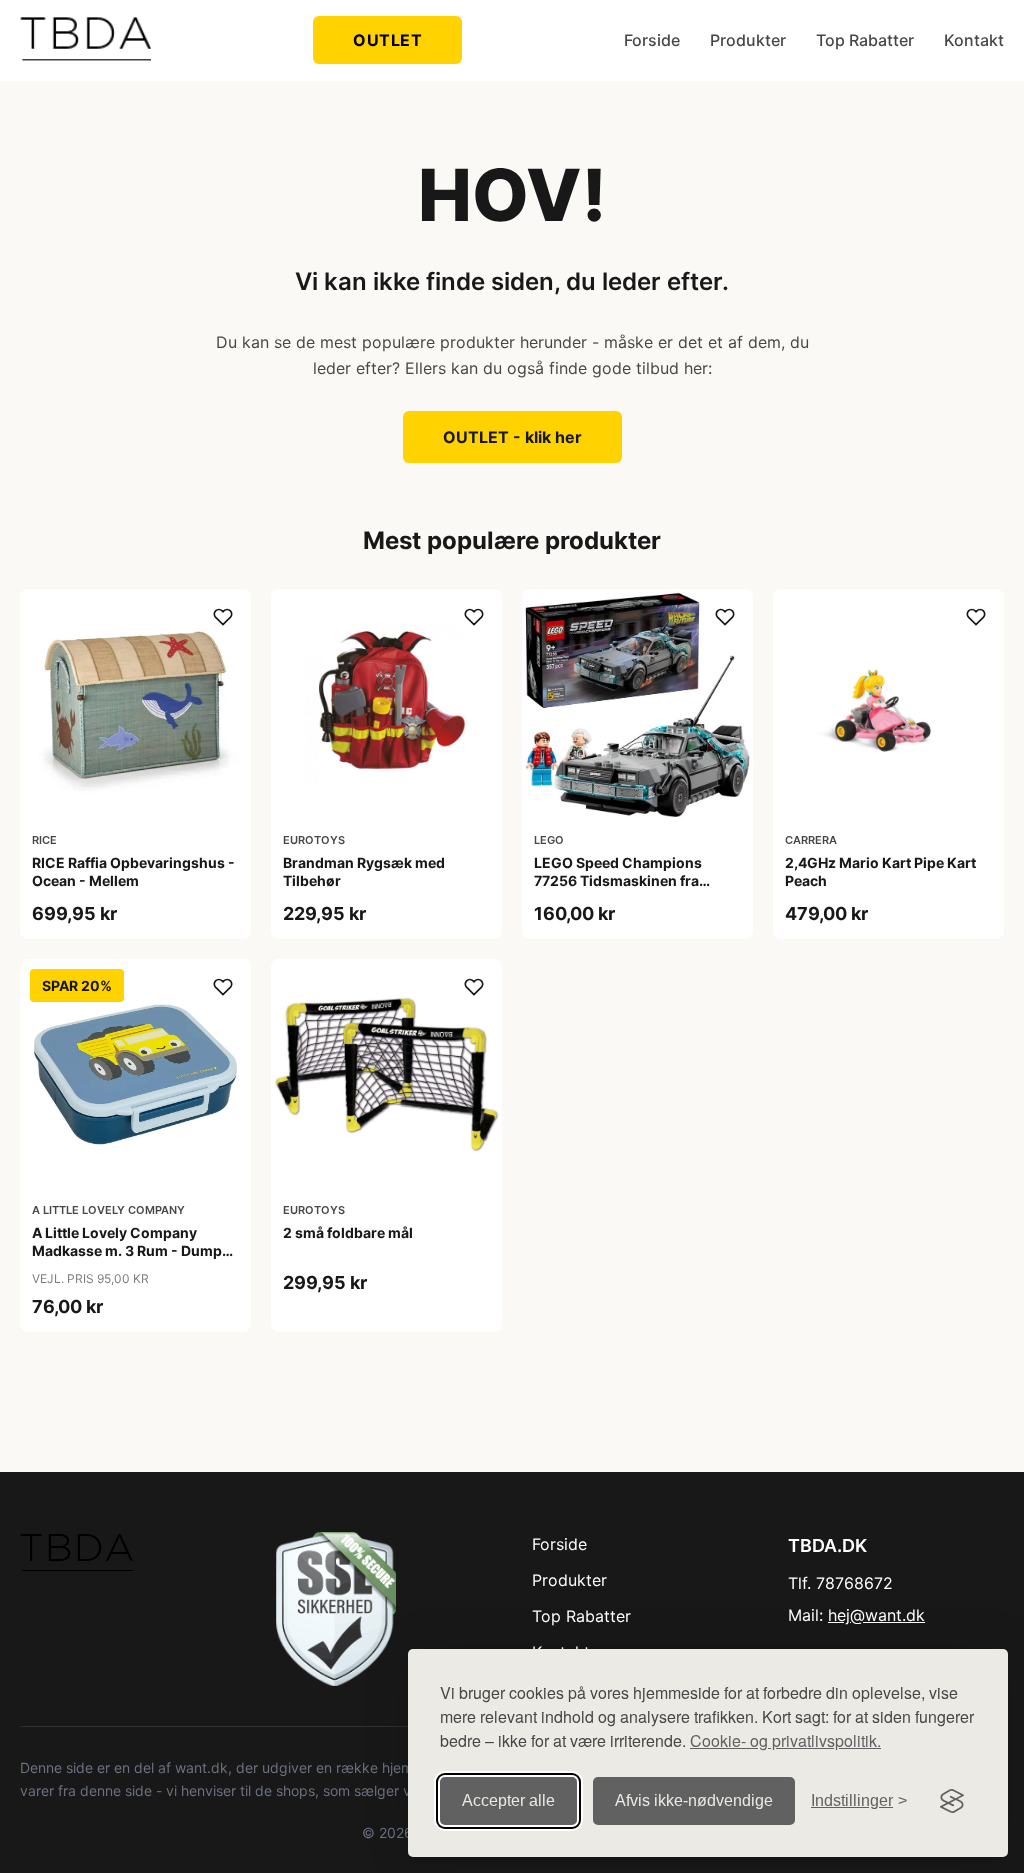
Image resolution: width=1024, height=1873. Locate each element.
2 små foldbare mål (348, 1232)
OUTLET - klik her (512, 437)
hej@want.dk (876, 1615)
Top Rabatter (865, 40)
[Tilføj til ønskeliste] (223, 617)
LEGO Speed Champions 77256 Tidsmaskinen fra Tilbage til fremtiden (618, 880)
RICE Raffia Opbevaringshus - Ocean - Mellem (133, 871)
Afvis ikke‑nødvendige (694, 1800)
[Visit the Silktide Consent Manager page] (952, 1801)
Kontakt (974, 40)
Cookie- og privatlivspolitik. (785, 1740)
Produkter (748, 40)
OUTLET (387, 40)
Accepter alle (508, 1800)
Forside (652, 40)
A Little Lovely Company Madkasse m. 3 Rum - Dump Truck (127, 1250)
